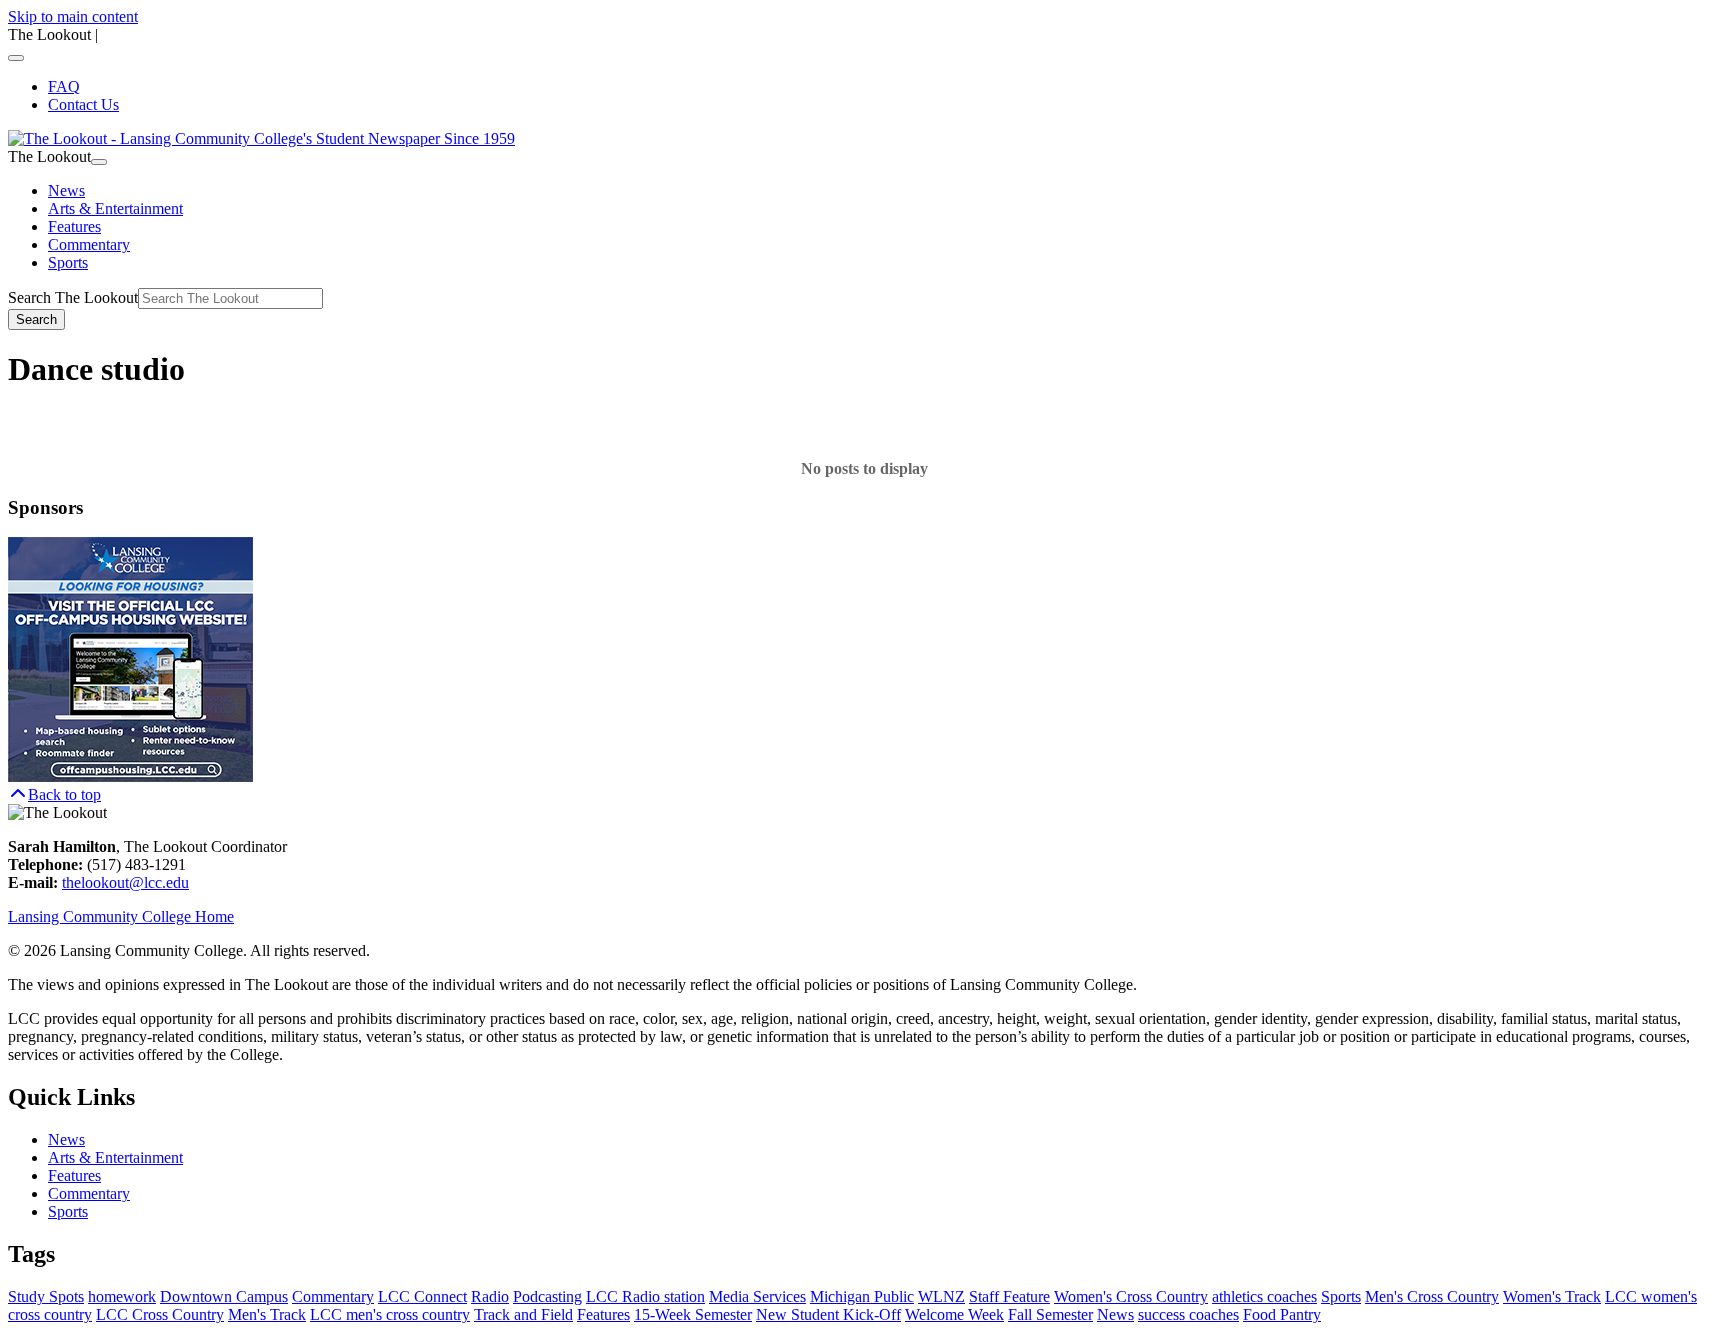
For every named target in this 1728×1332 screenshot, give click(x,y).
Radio (490, 1296)
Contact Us (83, 104)
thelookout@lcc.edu (125, 882)
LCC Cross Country (160, 1314)
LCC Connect (422, 1296)
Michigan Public (862, 1296)
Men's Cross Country (1432, 1296)
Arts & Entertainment (115, 208)
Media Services (757, 1296)
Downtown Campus (224, 1296)
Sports (68, 262)
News (66, 190)
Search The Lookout (73, 297)
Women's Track (1552, 1296)
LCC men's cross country (390, 1314)
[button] (54, 794)
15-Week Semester (693, 1314)
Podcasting (547, 1296)
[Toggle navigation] (16, 58)
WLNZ (941, 1296)
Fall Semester (1050, 1314)
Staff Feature (1009, 1296)
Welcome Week (954, 1314)
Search (36, 319)
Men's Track (267, 1314)
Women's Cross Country (1131, 1296)
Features (74, 226)
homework (122, 1296)
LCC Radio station (645, 1296)
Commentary (89, 244)
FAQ (64, 86)
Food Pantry (1282, 1314)
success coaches (1188, 1314)
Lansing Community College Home (121, 916)
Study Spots (46, 1296)
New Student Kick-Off (828, 1314)
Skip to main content (73, 16)
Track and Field (523, 1314)
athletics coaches (1264, 1296)
